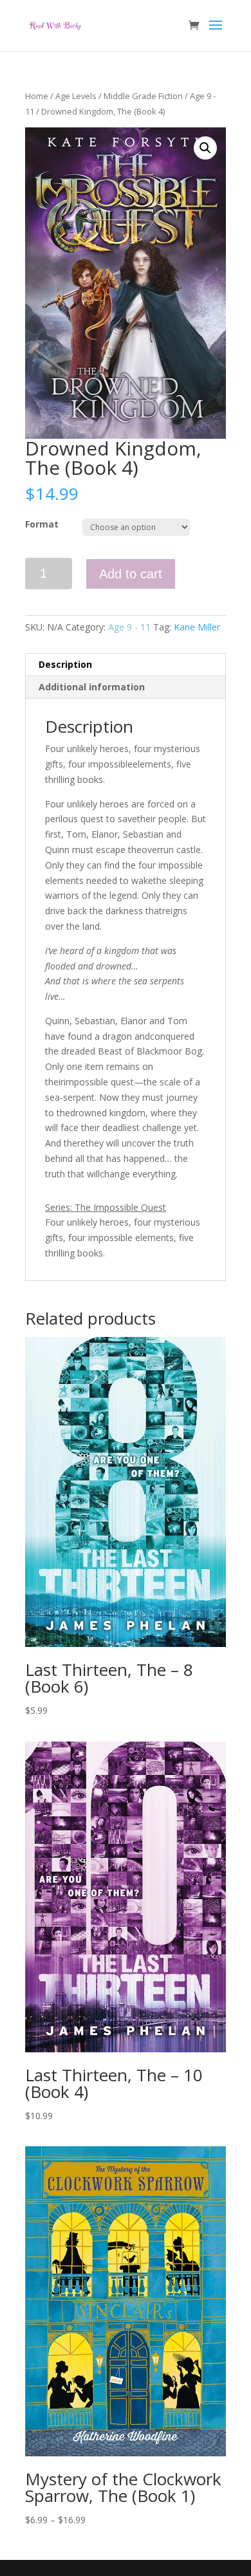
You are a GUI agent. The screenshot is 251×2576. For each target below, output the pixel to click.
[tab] (126, 665)
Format (42, 524)
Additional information (92, 687)
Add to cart (131, 574)
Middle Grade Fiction (143, 96)
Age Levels (76, 96)
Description (65, 664)
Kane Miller (197, 627)
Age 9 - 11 (129, 627)
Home (37, 96)
